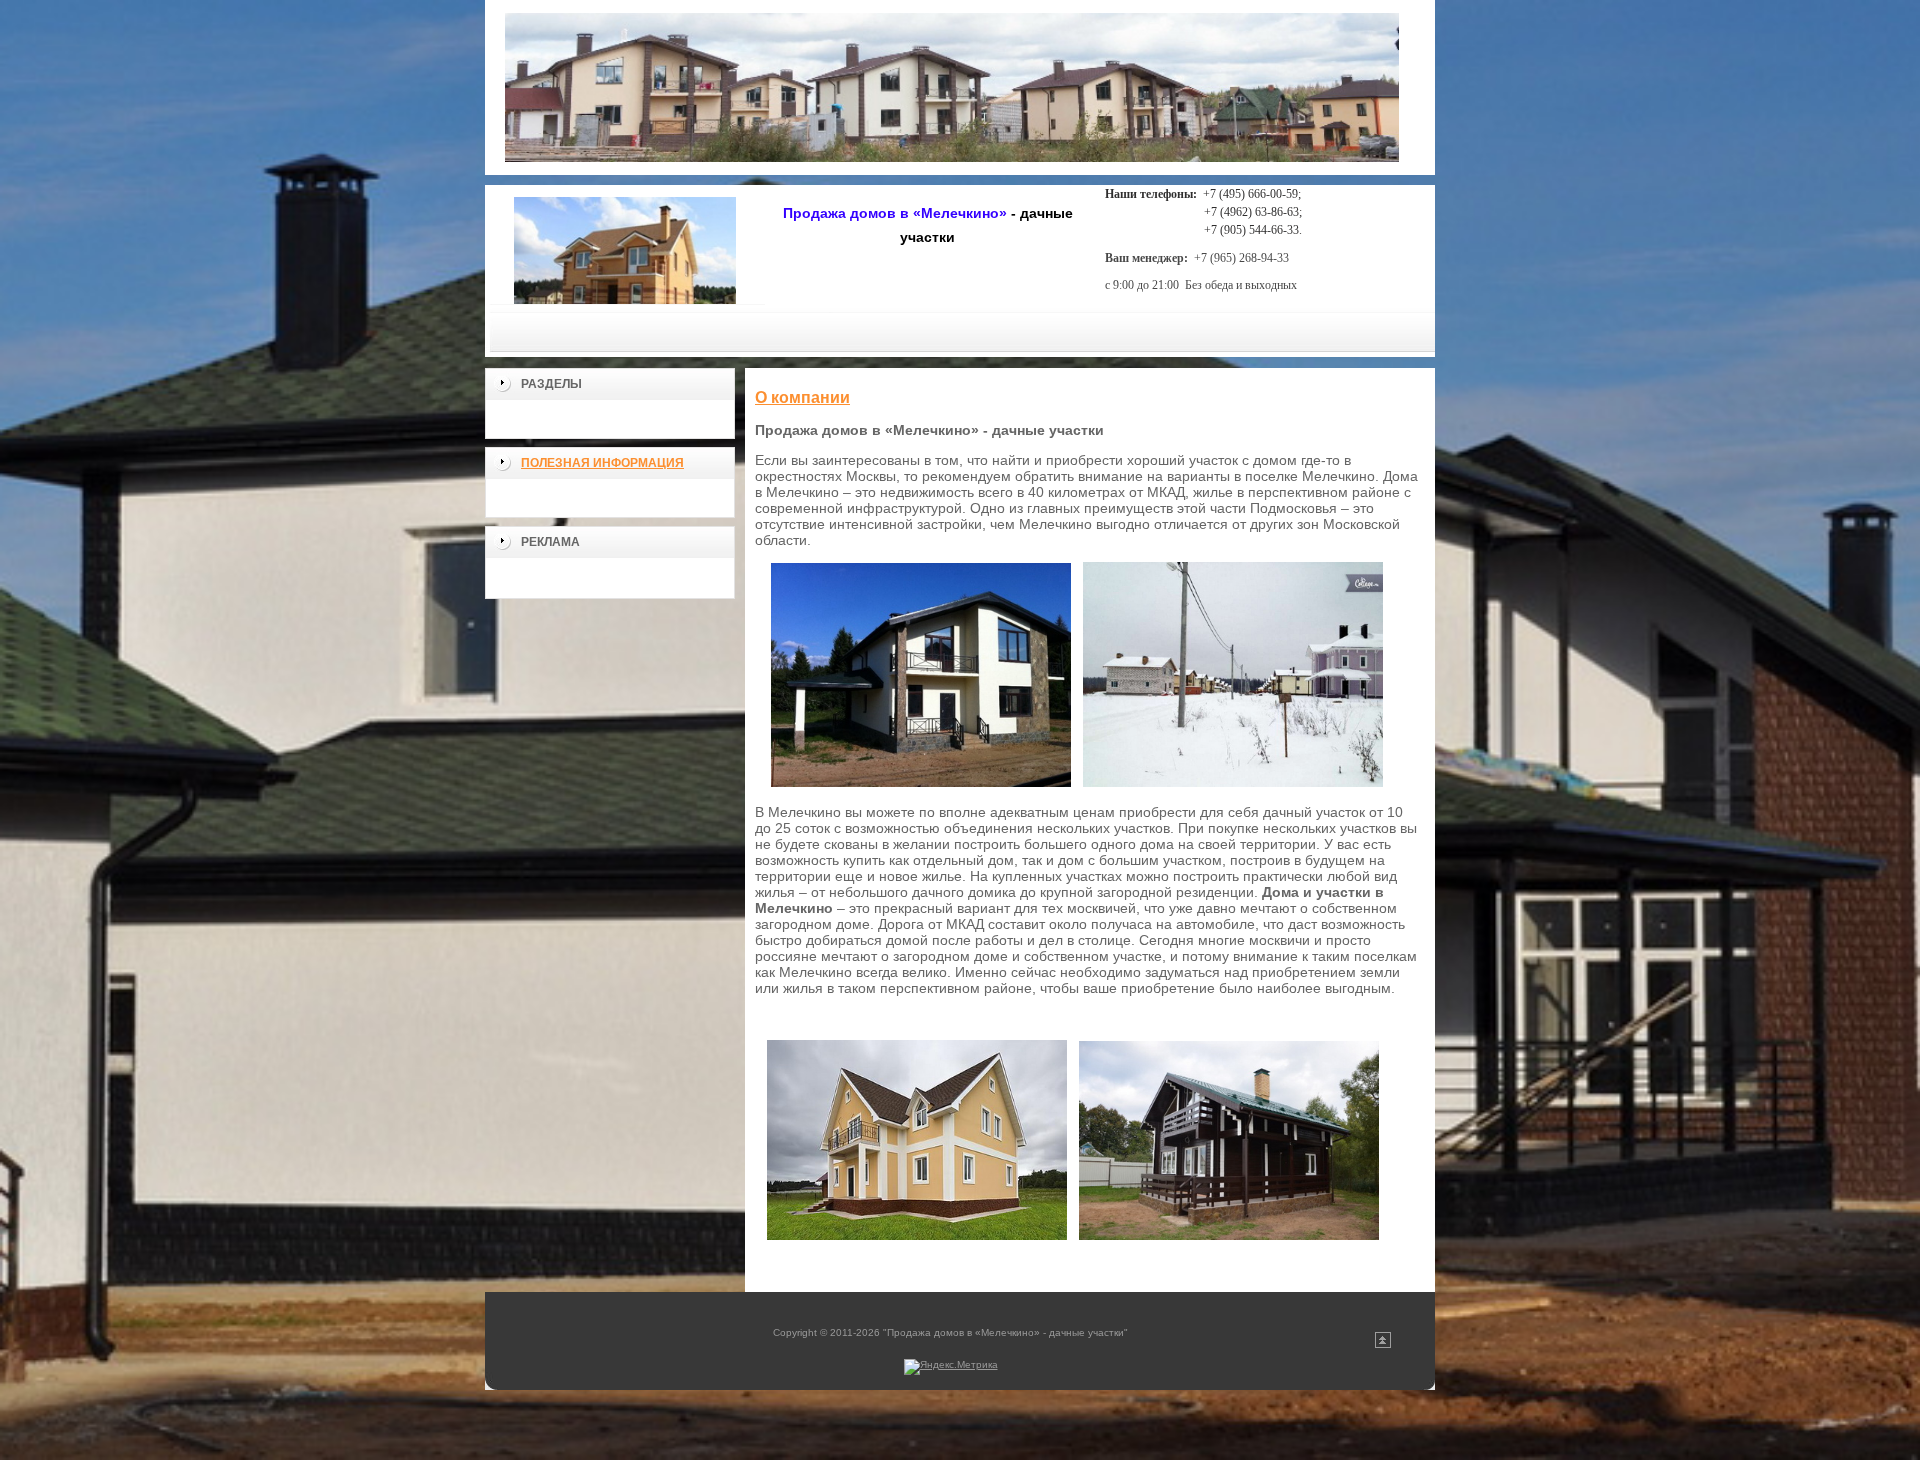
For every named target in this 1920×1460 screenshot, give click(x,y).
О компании (802, 397)
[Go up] (1383, 1344)
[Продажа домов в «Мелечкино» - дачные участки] (625, 244)
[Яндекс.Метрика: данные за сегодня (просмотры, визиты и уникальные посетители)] (951, 1367)
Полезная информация (602, 463)
